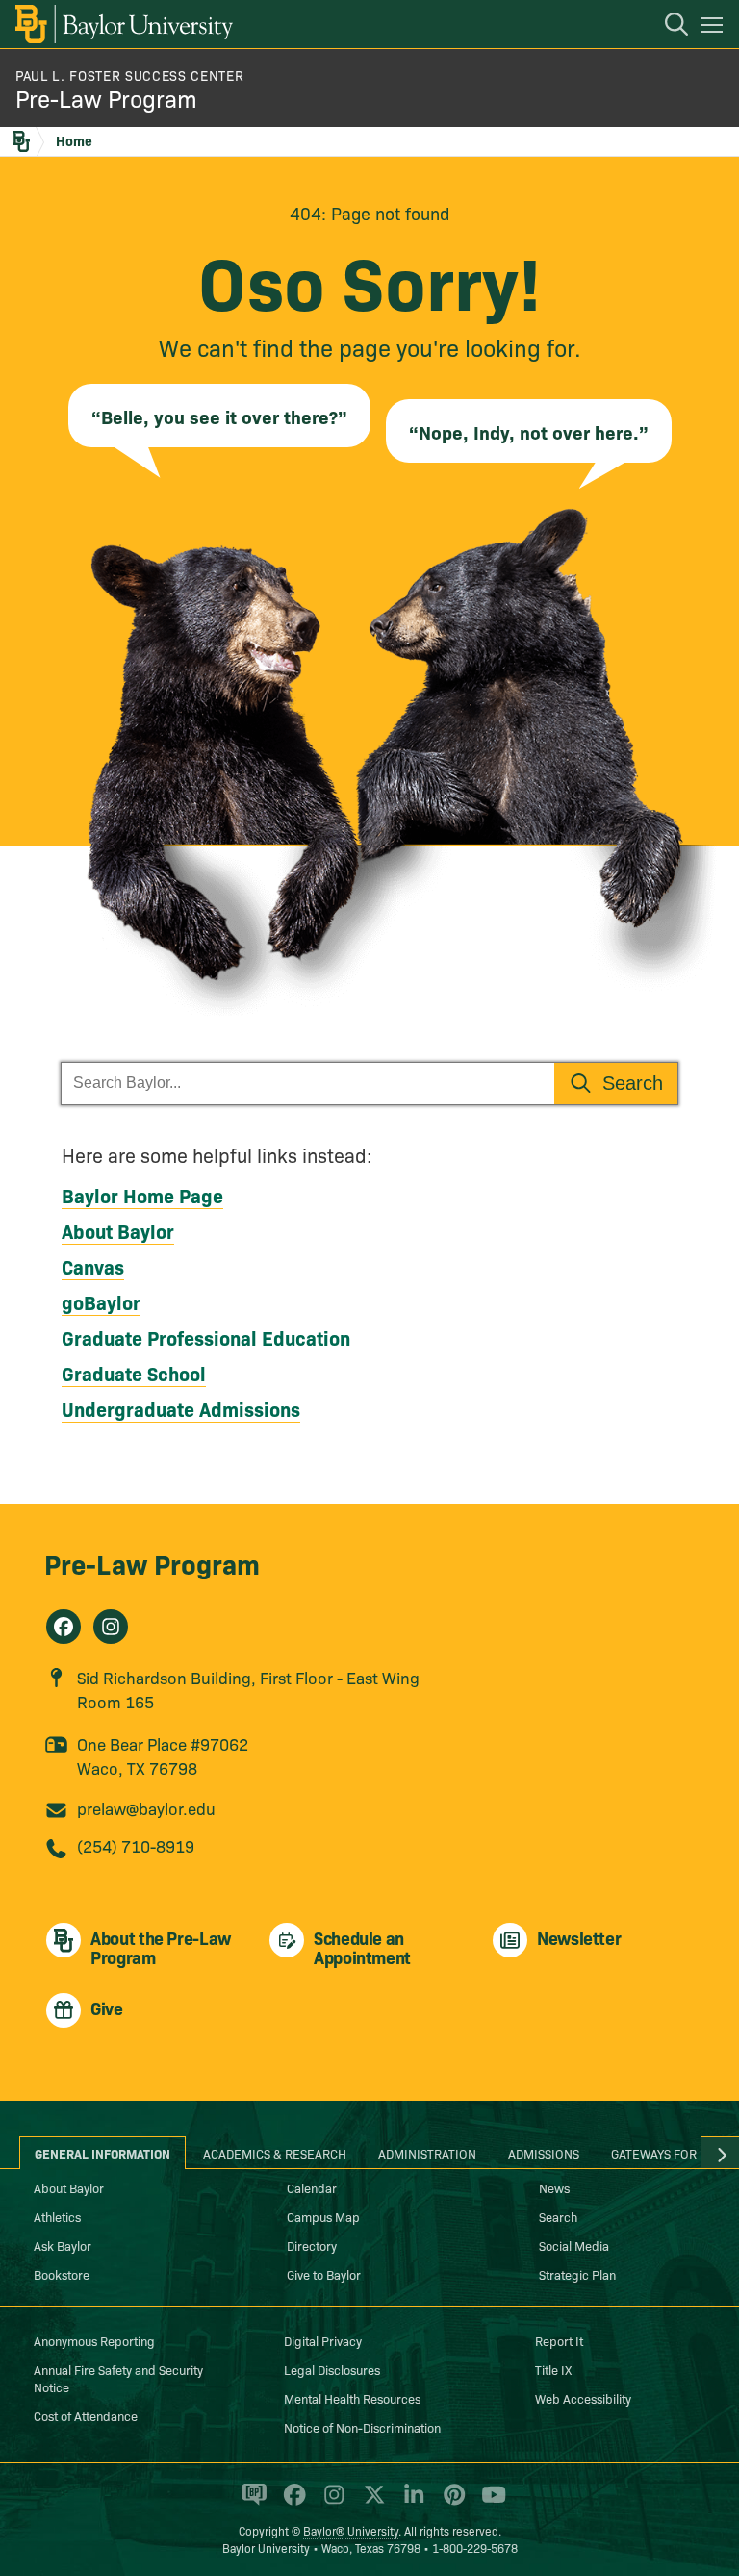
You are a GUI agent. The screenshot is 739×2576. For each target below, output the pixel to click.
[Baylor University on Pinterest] (451, 2503)
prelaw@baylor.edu (146, 1808)
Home (74, 140)
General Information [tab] (102, 2153)
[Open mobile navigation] (714, 28)
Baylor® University (351, 2530)
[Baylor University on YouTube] (489, 2503)
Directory (312, 2245)
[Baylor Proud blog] (251, 2503)
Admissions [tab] (544, 2153)
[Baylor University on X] (371, 2503)
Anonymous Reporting (94, 2340)
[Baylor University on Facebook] (291, 2503)
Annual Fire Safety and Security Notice (118, 2378)
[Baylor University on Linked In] (410, 2503)
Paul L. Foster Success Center (129, 75)
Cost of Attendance (86, 2415)
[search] (667, 27)
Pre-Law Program (106, 98)
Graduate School (134, 1373)
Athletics (57, 2216)
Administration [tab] (427, 2153)
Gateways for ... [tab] (661, 2153)
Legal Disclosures (332, 2369)
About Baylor (118, 1230)
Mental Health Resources (352, 2398)
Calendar (312, 2187)
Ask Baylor (63, 2245)
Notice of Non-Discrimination (362, 2427)
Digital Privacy (323, 2340)
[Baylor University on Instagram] (331, 2503)
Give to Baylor (324, 2274)
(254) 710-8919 (136, 1845)
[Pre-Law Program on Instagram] (111, 1627)
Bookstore (62, 2274)
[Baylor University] (123, 24)
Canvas (93, 1266)
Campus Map (323, 2216)
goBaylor (101, 1301)
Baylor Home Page (142, 1195)
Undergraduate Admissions (181, 1408)
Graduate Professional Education (206, 1337)
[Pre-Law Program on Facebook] (64, 1627)
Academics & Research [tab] (275, 2153)
